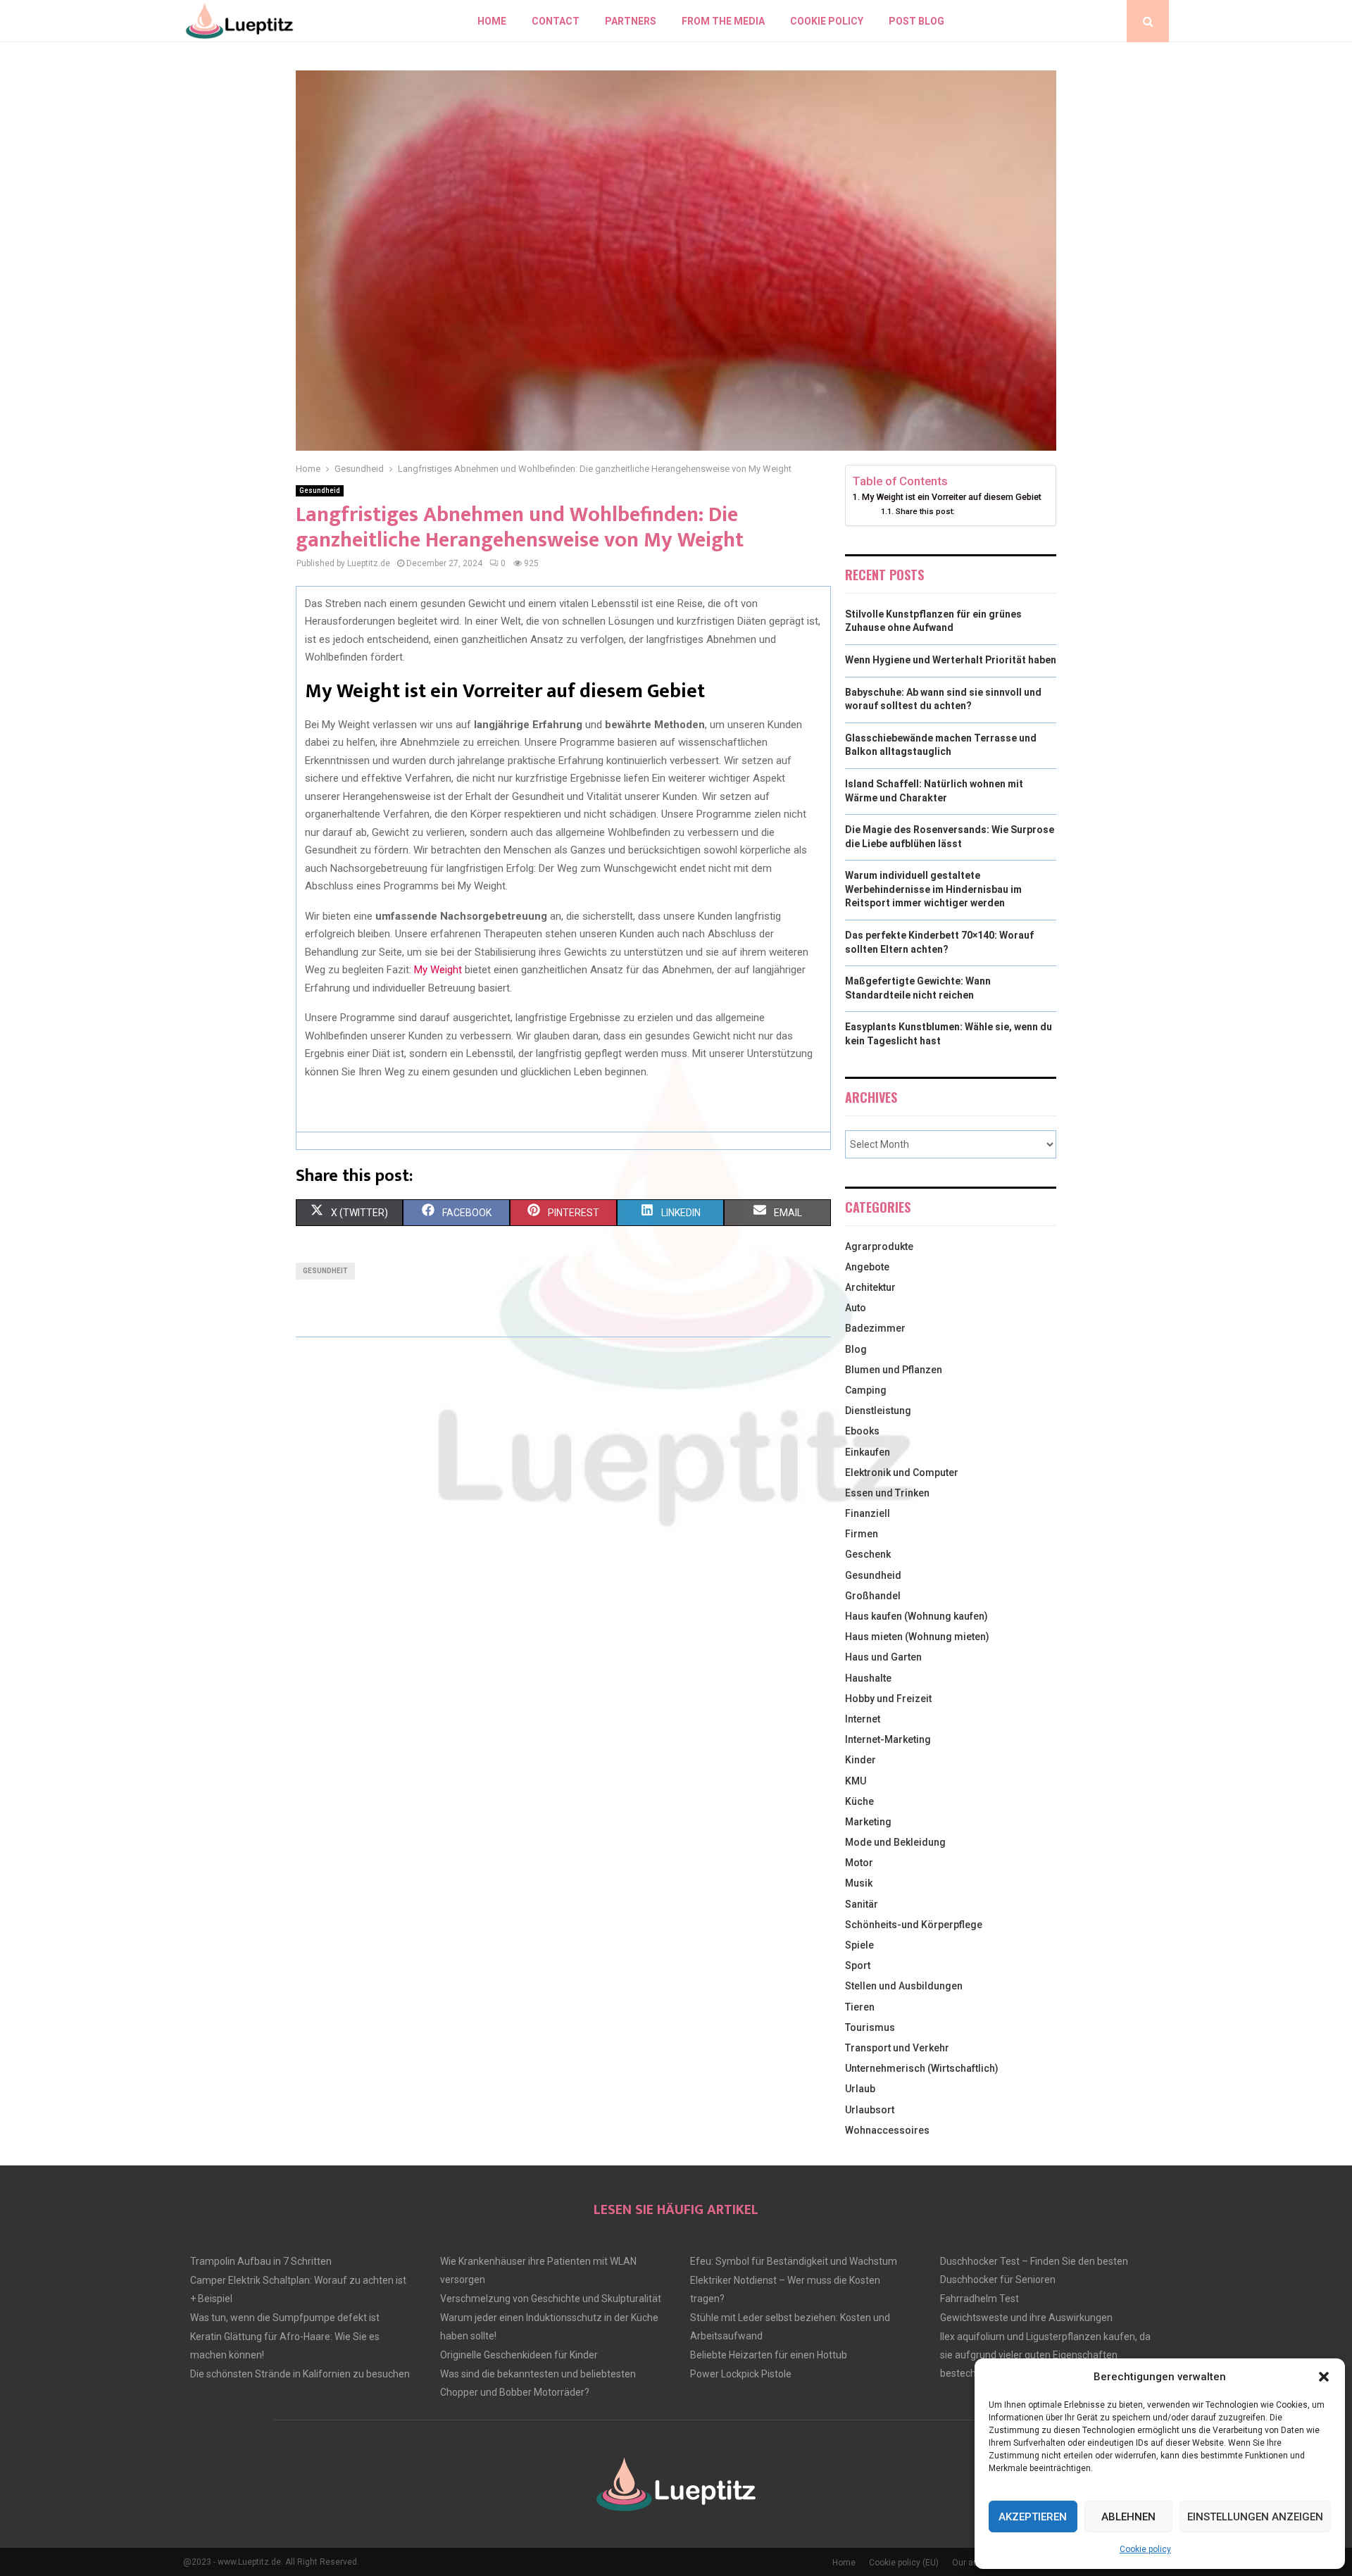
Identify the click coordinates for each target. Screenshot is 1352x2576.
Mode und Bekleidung (895, 1842)
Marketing (868, 1822)
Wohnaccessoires (887, 2130)
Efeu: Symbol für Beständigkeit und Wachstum (794, 2261)
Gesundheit (325, 1271)
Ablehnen (1128, 2517)
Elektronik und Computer (902, 1473)
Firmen (862, 1534)
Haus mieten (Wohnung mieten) (917, 1637)
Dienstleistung (878, 1411)
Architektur (870, 1287)
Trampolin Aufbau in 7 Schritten (261, 2261)
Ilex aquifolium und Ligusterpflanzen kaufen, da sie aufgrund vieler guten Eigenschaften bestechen (1045, 2355)
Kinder (860, 1760)
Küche (859, 1801)
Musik (859, 1883)
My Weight (438, 970)
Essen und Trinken (887, 1493)
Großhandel (873, 1596)
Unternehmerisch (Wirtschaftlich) (922, 2068)
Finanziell (868, 1513)
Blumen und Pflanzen (894, 1370)
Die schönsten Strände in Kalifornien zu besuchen (300, 2374)
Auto (856, 1308)
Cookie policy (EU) (904, 2563)
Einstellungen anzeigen (1255, 2517)
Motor (859, 1863)
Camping (866, 1390)
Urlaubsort (870, 2110)
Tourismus (870, 2027)
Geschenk (868, 1554)
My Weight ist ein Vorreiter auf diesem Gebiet (952, 497)
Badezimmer (875, 1328)
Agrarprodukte (879, 1246)
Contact (556, 21)
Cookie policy (1145, 2549)
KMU (856, 1781)
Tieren (860, 2007)
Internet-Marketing (888, 1739)
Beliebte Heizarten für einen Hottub (769, 2355)
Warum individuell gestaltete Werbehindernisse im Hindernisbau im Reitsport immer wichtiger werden (933, 889)
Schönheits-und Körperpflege (914, 1925)
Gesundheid (320, 490)
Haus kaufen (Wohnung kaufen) (916, 1616)
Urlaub (860, 2089)
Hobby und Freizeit (888, 1699)
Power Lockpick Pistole (741, 2374)
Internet (863, 1719)
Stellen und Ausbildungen (904, 1986)
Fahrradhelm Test (979, 2299)
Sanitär (862, 1904)
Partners (631, 21)
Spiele (859, 1945)
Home (492, 21)
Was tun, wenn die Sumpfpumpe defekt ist (285, 2318)
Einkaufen (868, 1452)
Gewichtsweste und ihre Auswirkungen (1026, 2318)
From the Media (723, 21)
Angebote (867, 1267)
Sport (858, 1965)
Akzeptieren (1033, 2517)
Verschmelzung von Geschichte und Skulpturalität (551, 2299)
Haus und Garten (883, 1657)
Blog (856, 1349)
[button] (1324, 2377)
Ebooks (862, 1431)
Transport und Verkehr (897, 2048)
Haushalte (868, 1678)
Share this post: (925, 511)
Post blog (916, 21)
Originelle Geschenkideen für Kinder (519, 2355)
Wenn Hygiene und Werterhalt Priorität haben (951, 660)
